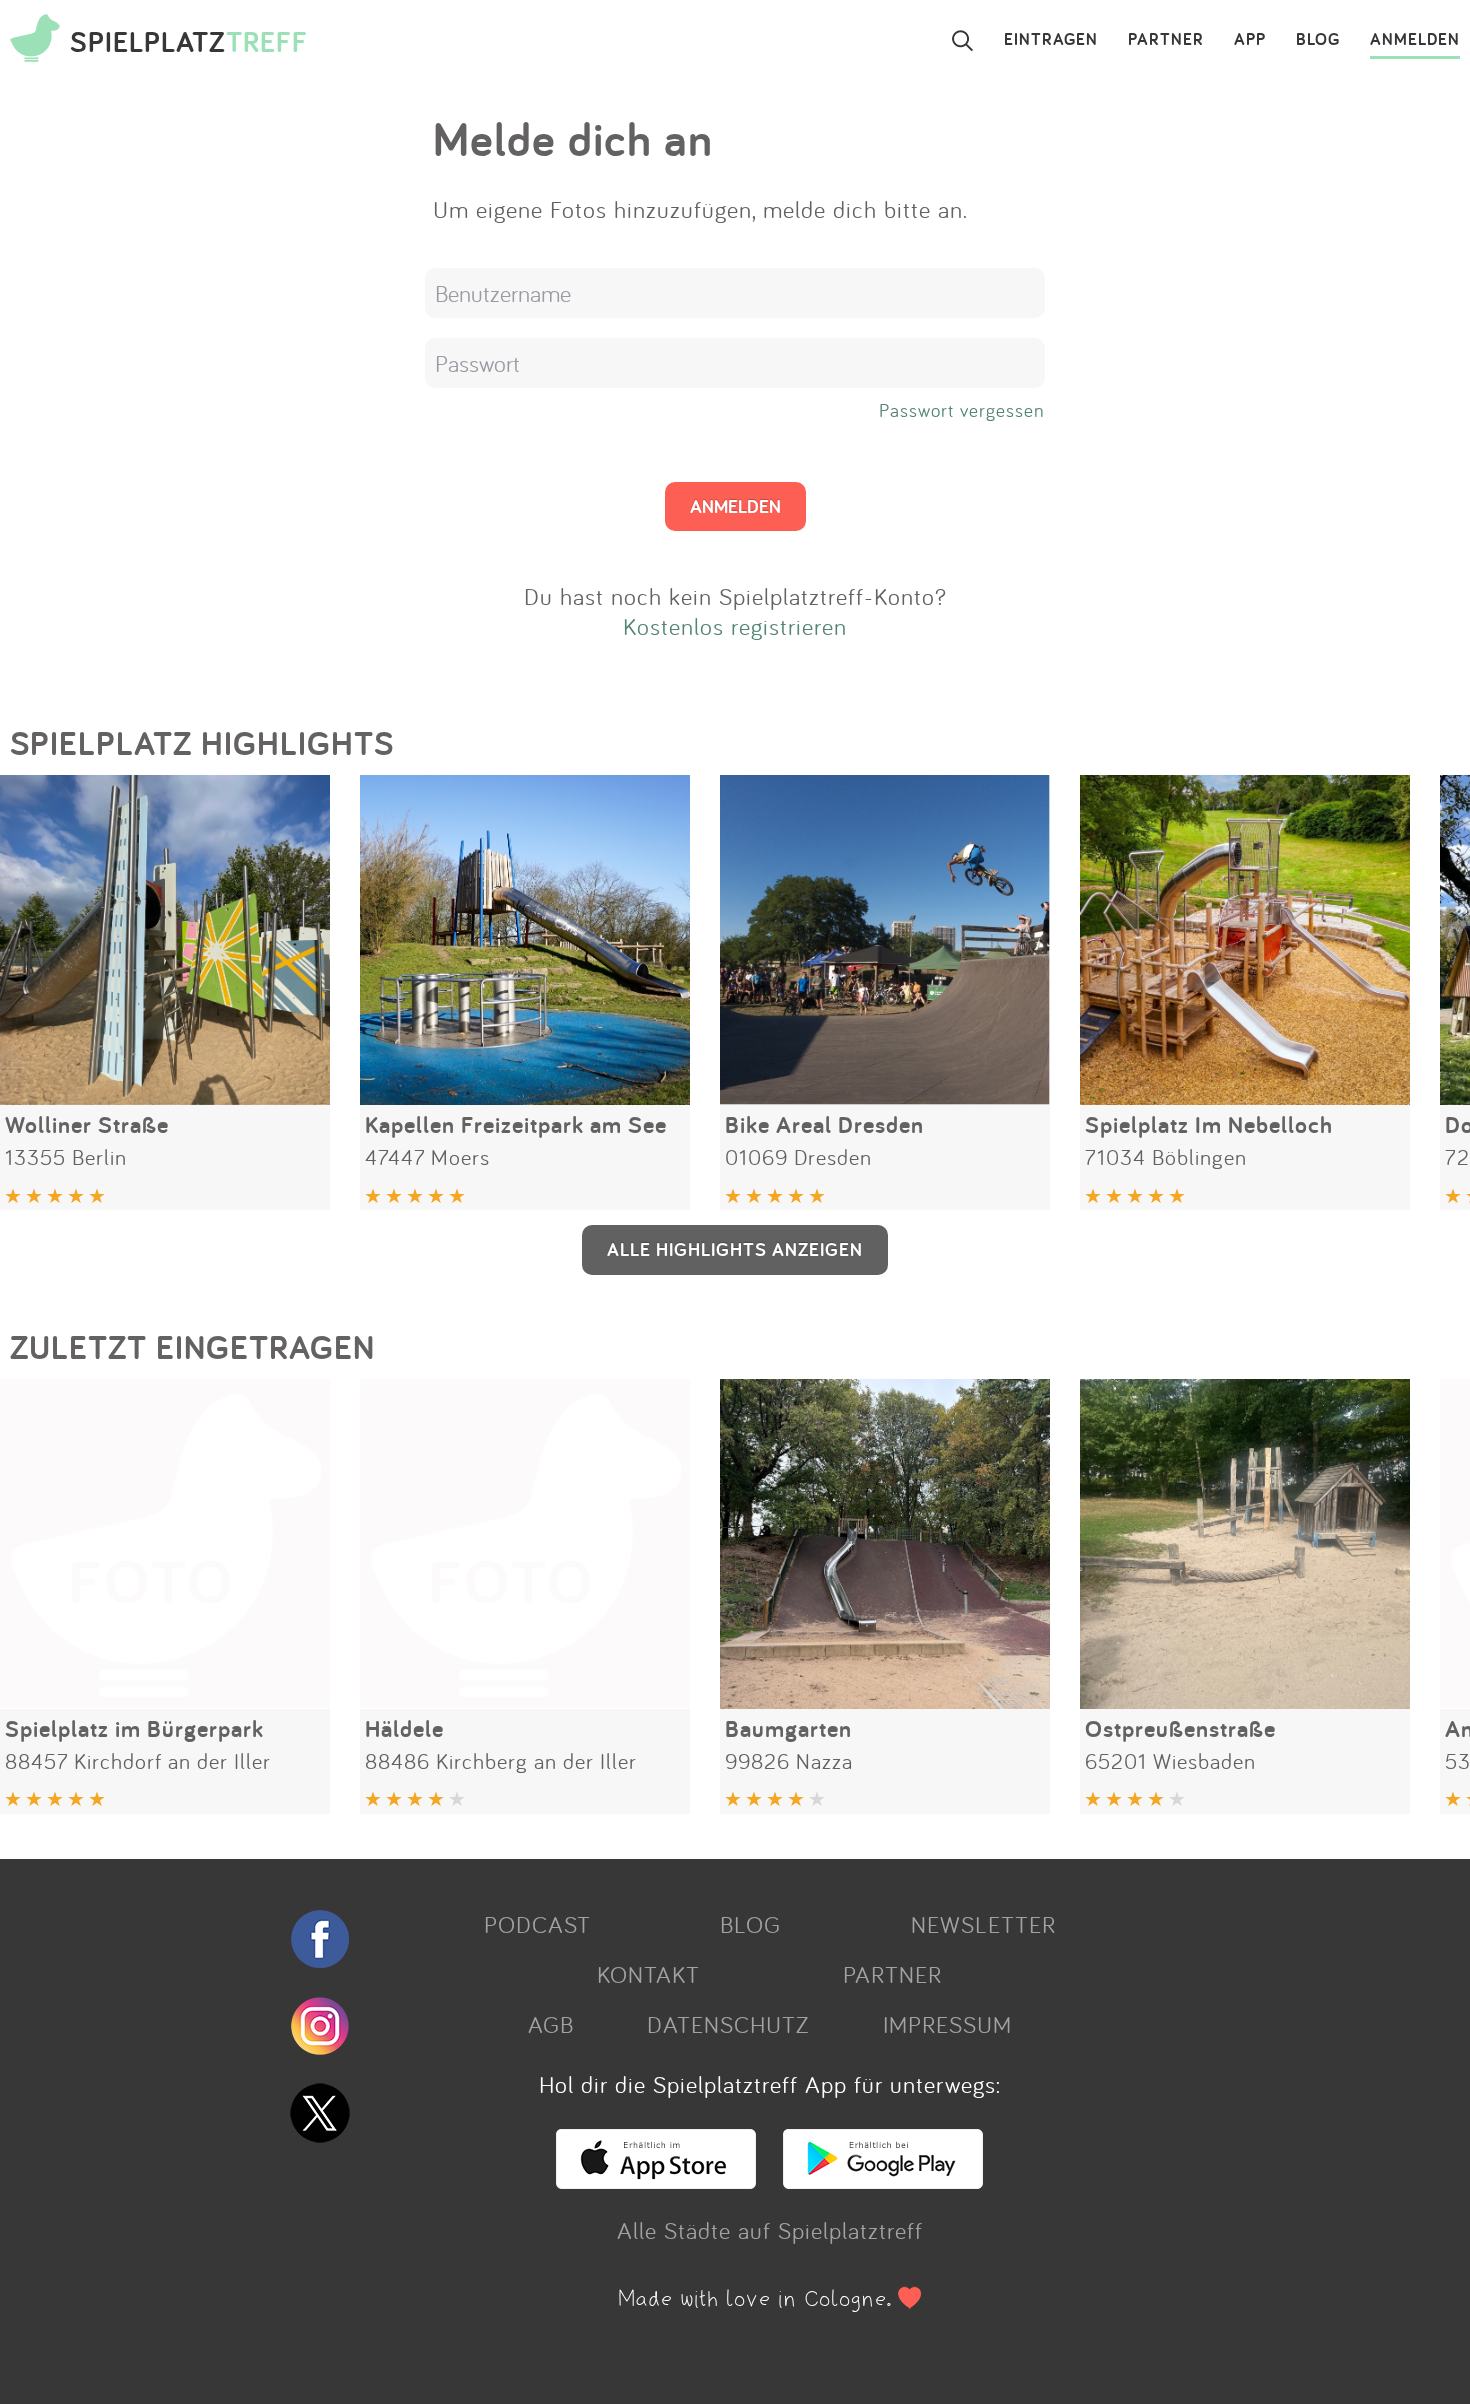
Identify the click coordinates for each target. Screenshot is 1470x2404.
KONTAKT (648, 1974)
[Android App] (883, 2180)
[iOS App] (656, 2180)
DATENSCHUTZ (728, 2024)
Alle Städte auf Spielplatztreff (770, 2230)
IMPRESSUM (947, 2024)
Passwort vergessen (962, 410)
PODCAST (537, 1924)
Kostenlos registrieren (735, 626)
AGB (551, 2024)
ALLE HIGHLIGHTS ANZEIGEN (735, 1249)
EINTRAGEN (1051, 40)
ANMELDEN (1415, 40)
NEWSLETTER (983, 1924)
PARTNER (1166, 40)
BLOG (1318, 40)
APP (1250, 40)
